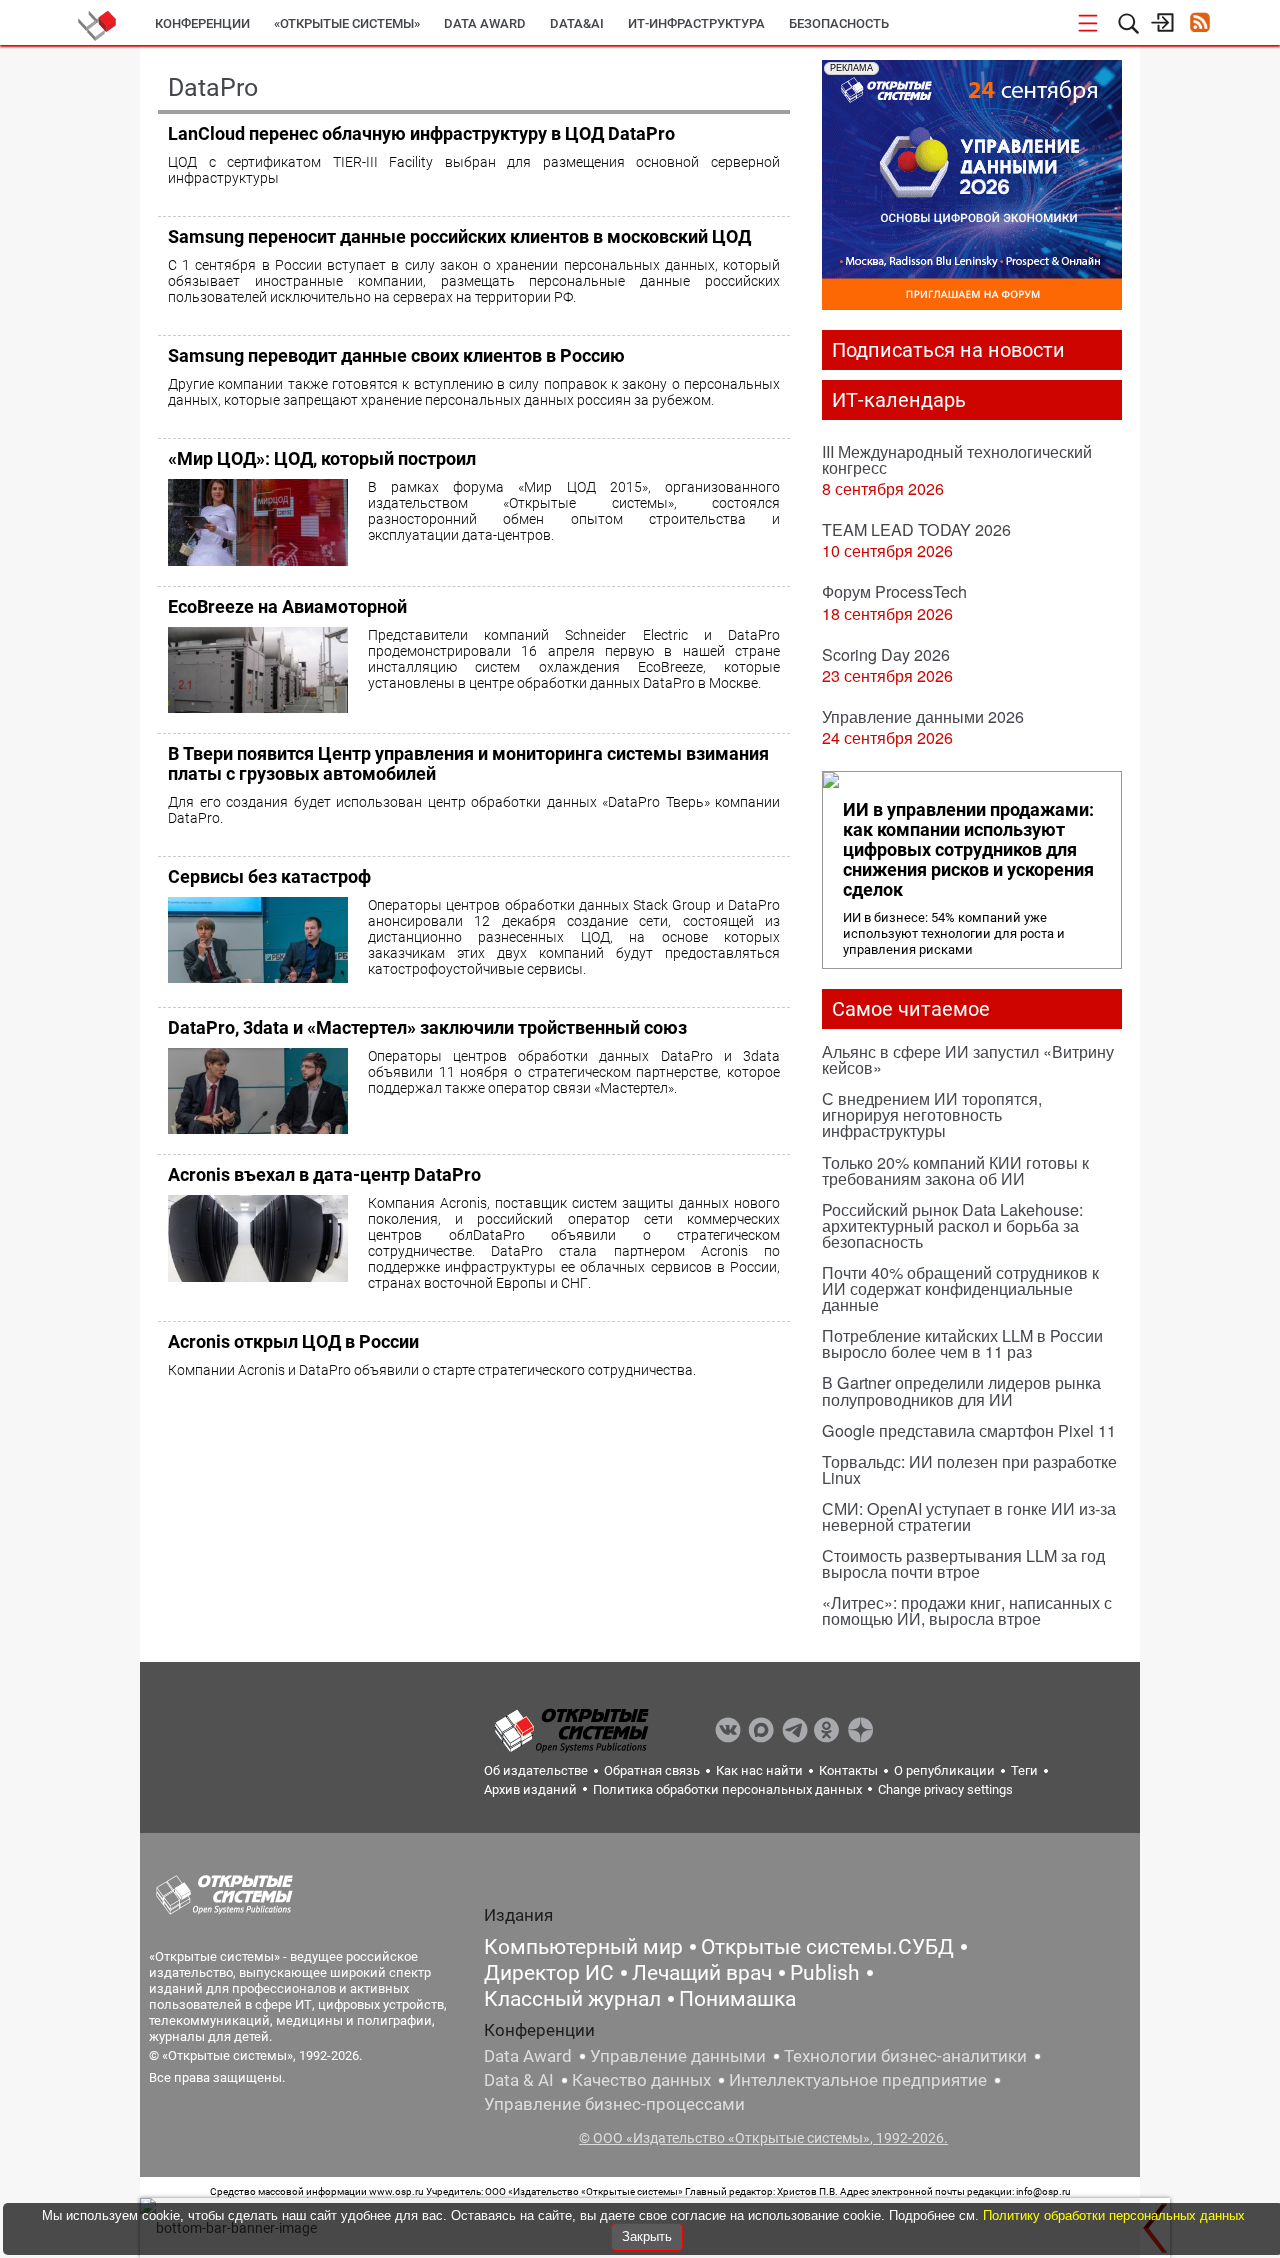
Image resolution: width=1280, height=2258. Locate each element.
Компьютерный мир (583, 1947)
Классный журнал (572, 1999)
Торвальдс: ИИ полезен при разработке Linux (969, 1469)
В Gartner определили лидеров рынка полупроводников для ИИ (961, 1390)
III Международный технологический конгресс (957, 459)
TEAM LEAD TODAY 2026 (916, 529)
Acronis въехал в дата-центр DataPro (324, 1174)
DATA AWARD (485, 23)
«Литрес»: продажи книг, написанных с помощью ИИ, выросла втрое (967, 1610)
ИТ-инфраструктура (696, 23)
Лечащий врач (702, 1973)
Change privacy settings (945, 1789)
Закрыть (647, 2236)
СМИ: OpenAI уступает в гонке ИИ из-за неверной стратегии (969, 1516)
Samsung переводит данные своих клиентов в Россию (396, 355)
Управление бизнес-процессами (614, 2104)
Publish (825, 1973)
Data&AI (577, 23)
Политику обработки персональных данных (1114, 2215)
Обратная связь (652, 1770)
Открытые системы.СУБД (827, 1947)
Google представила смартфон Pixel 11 (969, 1430)
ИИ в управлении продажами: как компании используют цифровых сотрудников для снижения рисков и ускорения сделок (968, 850)
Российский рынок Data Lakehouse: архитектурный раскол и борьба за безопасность (952, 1225)
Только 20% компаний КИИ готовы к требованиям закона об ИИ (955, 1170)
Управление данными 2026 (923, 716)
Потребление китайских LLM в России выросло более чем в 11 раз (962, 1343)
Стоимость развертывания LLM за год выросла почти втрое (963, 1563)
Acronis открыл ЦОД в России (293, 1341)
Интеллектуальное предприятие (858, 2080)
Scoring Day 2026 (886, 654)
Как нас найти (759, 1770)
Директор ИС (549, 1973)
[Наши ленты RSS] (1199, 24)
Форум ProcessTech (894, 591)
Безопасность (839, 23)
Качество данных (641, 2080)
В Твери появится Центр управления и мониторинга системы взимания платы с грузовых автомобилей (468, 763)
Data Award (528, 2056)
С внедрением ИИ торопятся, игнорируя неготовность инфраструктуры (932, 1114)
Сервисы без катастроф (269, 876)
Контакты (848, 1770)
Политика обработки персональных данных (727, 1789)
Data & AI (519, 2080)
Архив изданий (530, 1789)
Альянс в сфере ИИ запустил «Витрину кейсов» (968, 1059)
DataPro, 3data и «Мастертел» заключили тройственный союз (427, 1027)
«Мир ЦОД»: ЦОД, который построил (322, 458)
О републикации (944, 1770)
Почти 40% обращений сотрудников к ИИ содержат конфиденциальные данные (960, 1288)
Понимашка (737, 1999)
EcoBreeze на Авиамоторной (287, 606)
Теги (1024, 1770)
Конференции (202, 23)
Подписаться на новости (948, 350)
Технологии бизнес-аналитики (905, 2056)
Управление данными (678, 2056)
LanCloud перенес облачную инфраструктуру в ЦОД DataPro (421, 133)
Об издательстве (536, 1770)
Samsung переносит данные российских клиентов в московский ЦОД (459, 236)
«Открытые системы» (347, 23)
